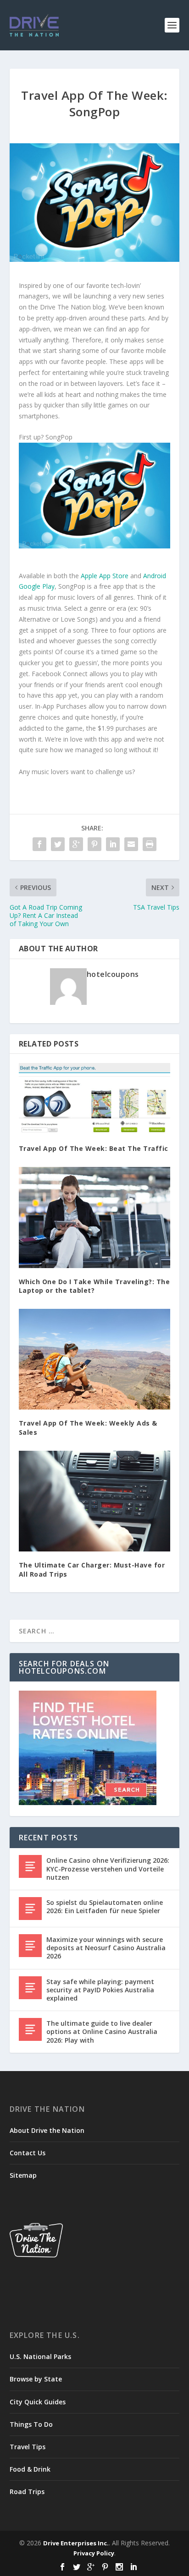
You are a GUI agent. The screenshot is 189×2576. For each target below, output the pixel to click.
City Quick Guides (38, 2402)
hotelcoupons (113, 974)
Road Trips (27, 2492)
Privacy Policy (94, 2553)
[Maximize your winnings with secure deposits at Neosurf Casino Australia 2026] (30, 1946)
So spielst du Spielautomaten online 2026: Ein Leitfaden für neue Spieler (105, 1906)
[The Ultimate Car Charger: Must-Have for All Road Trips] (95, 1501)
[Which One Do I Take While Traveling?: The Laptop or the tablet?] (95, 1217)
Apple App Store (105, 576)
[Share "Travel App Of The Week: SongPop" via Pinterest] (94, 844)
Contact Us (28, 2153)
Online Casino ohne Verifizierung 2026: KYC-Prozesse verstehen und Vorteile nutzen (108, 1868)
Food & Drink (30, 2469)
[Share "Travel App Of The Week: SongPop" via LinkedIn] (113, 844)
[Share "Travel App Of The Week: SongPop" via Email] (131, 844)
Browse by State (36, 2379)
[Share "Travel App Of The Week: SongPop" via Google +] (76, 844)
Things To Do (31, 2424)
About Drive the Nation (47, 2130)
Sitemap (23, 2175)
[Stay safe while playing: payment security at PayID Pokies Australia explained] (30, 1988)
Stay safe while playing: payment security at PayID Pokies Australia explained (100, 1990)
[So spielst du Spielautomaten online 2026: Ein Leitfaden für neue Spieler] (30, 1909)
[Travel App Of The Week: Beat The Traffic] (95, 1099)
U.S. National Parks (40, 2356)
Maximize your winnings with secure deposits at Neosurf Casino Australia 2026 (106, 1948)
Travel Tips (28, 2447)
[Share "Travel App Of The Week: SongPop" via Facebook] (39, 844)
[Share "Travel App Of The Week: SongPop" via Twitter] (58, 844)
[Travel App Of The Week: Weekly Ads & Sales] (95, 1359)
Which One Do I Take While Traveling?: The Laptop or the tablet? (94, 1286)
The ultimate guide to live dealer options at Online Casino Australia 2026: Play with (102, 2031)
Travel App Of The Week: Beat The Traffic (94, 1148)
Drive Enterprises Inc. (76, 2543)
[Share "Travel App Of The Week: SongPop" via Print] (150, 844)
